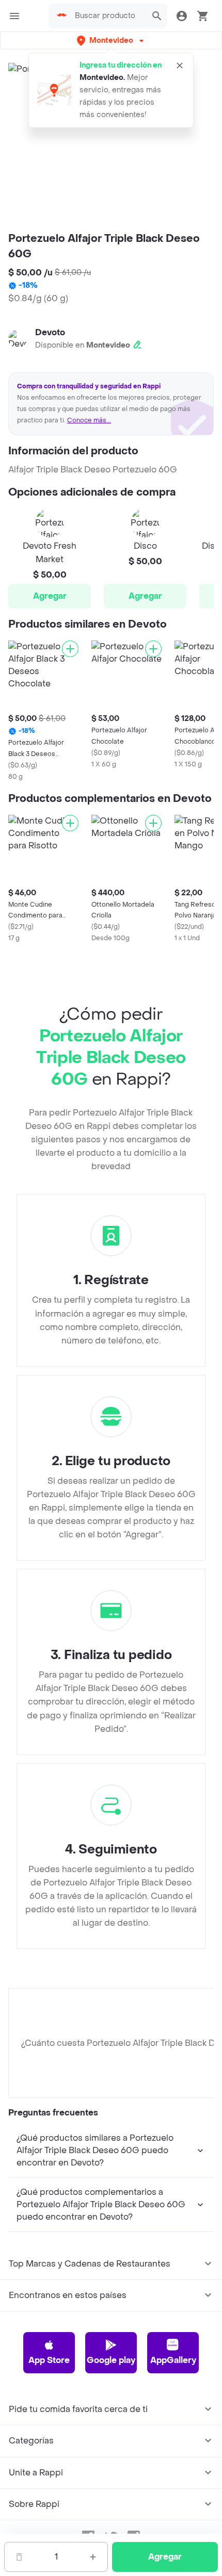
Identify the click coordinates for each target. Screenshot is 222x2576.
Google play (111, 2360)
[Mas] (93, 2557)
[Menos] (19, 2557)
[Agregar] (70, 649)
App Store (49, 2360)
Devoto (50, 332)
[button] (111, 40)
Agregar (50, 596)
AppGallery (173, 2360)
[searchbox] (108, 16)
